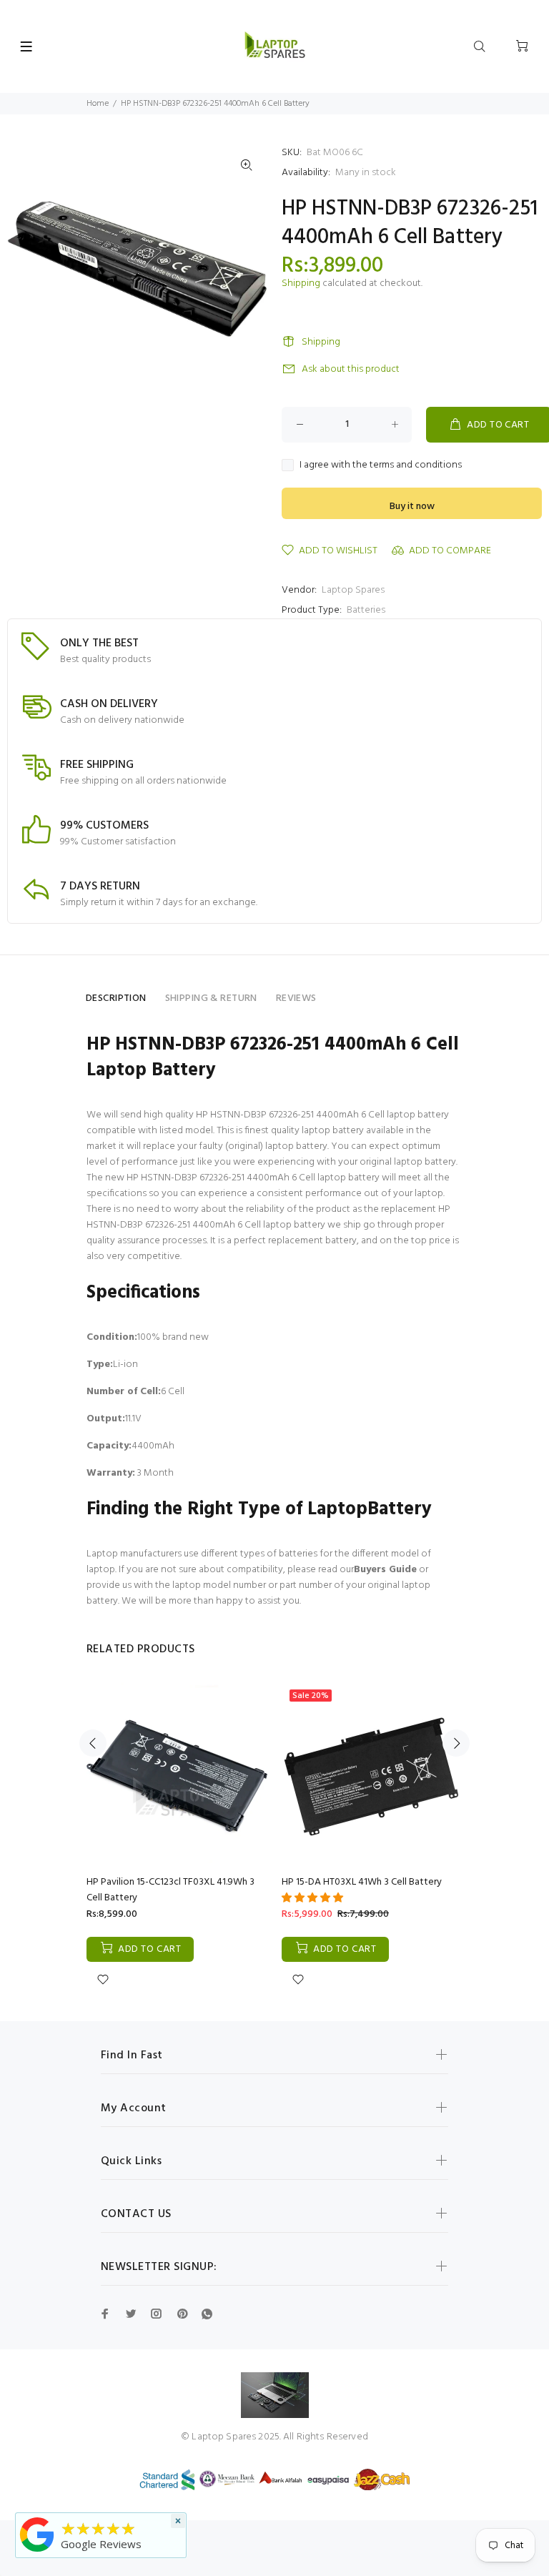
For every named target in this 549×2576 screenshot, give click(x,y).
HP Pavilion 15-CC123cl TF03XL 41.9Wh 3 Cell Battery (170, 1890)
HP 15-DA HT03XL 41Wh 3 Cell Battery (362, 1882)
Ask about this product (351, 369)
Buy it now (412, 507)
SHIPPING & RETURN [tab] (211, 998)
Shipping (301, 283)
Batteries (366, 610)
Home (98, 104)
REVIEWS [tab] (296, 998)
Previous (93, 1743)
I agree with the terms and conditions (381, 465)
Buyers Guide (385, 1570)
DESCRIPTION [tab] (116, 998)
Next (456, 1743)
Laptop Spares (353, 590)
